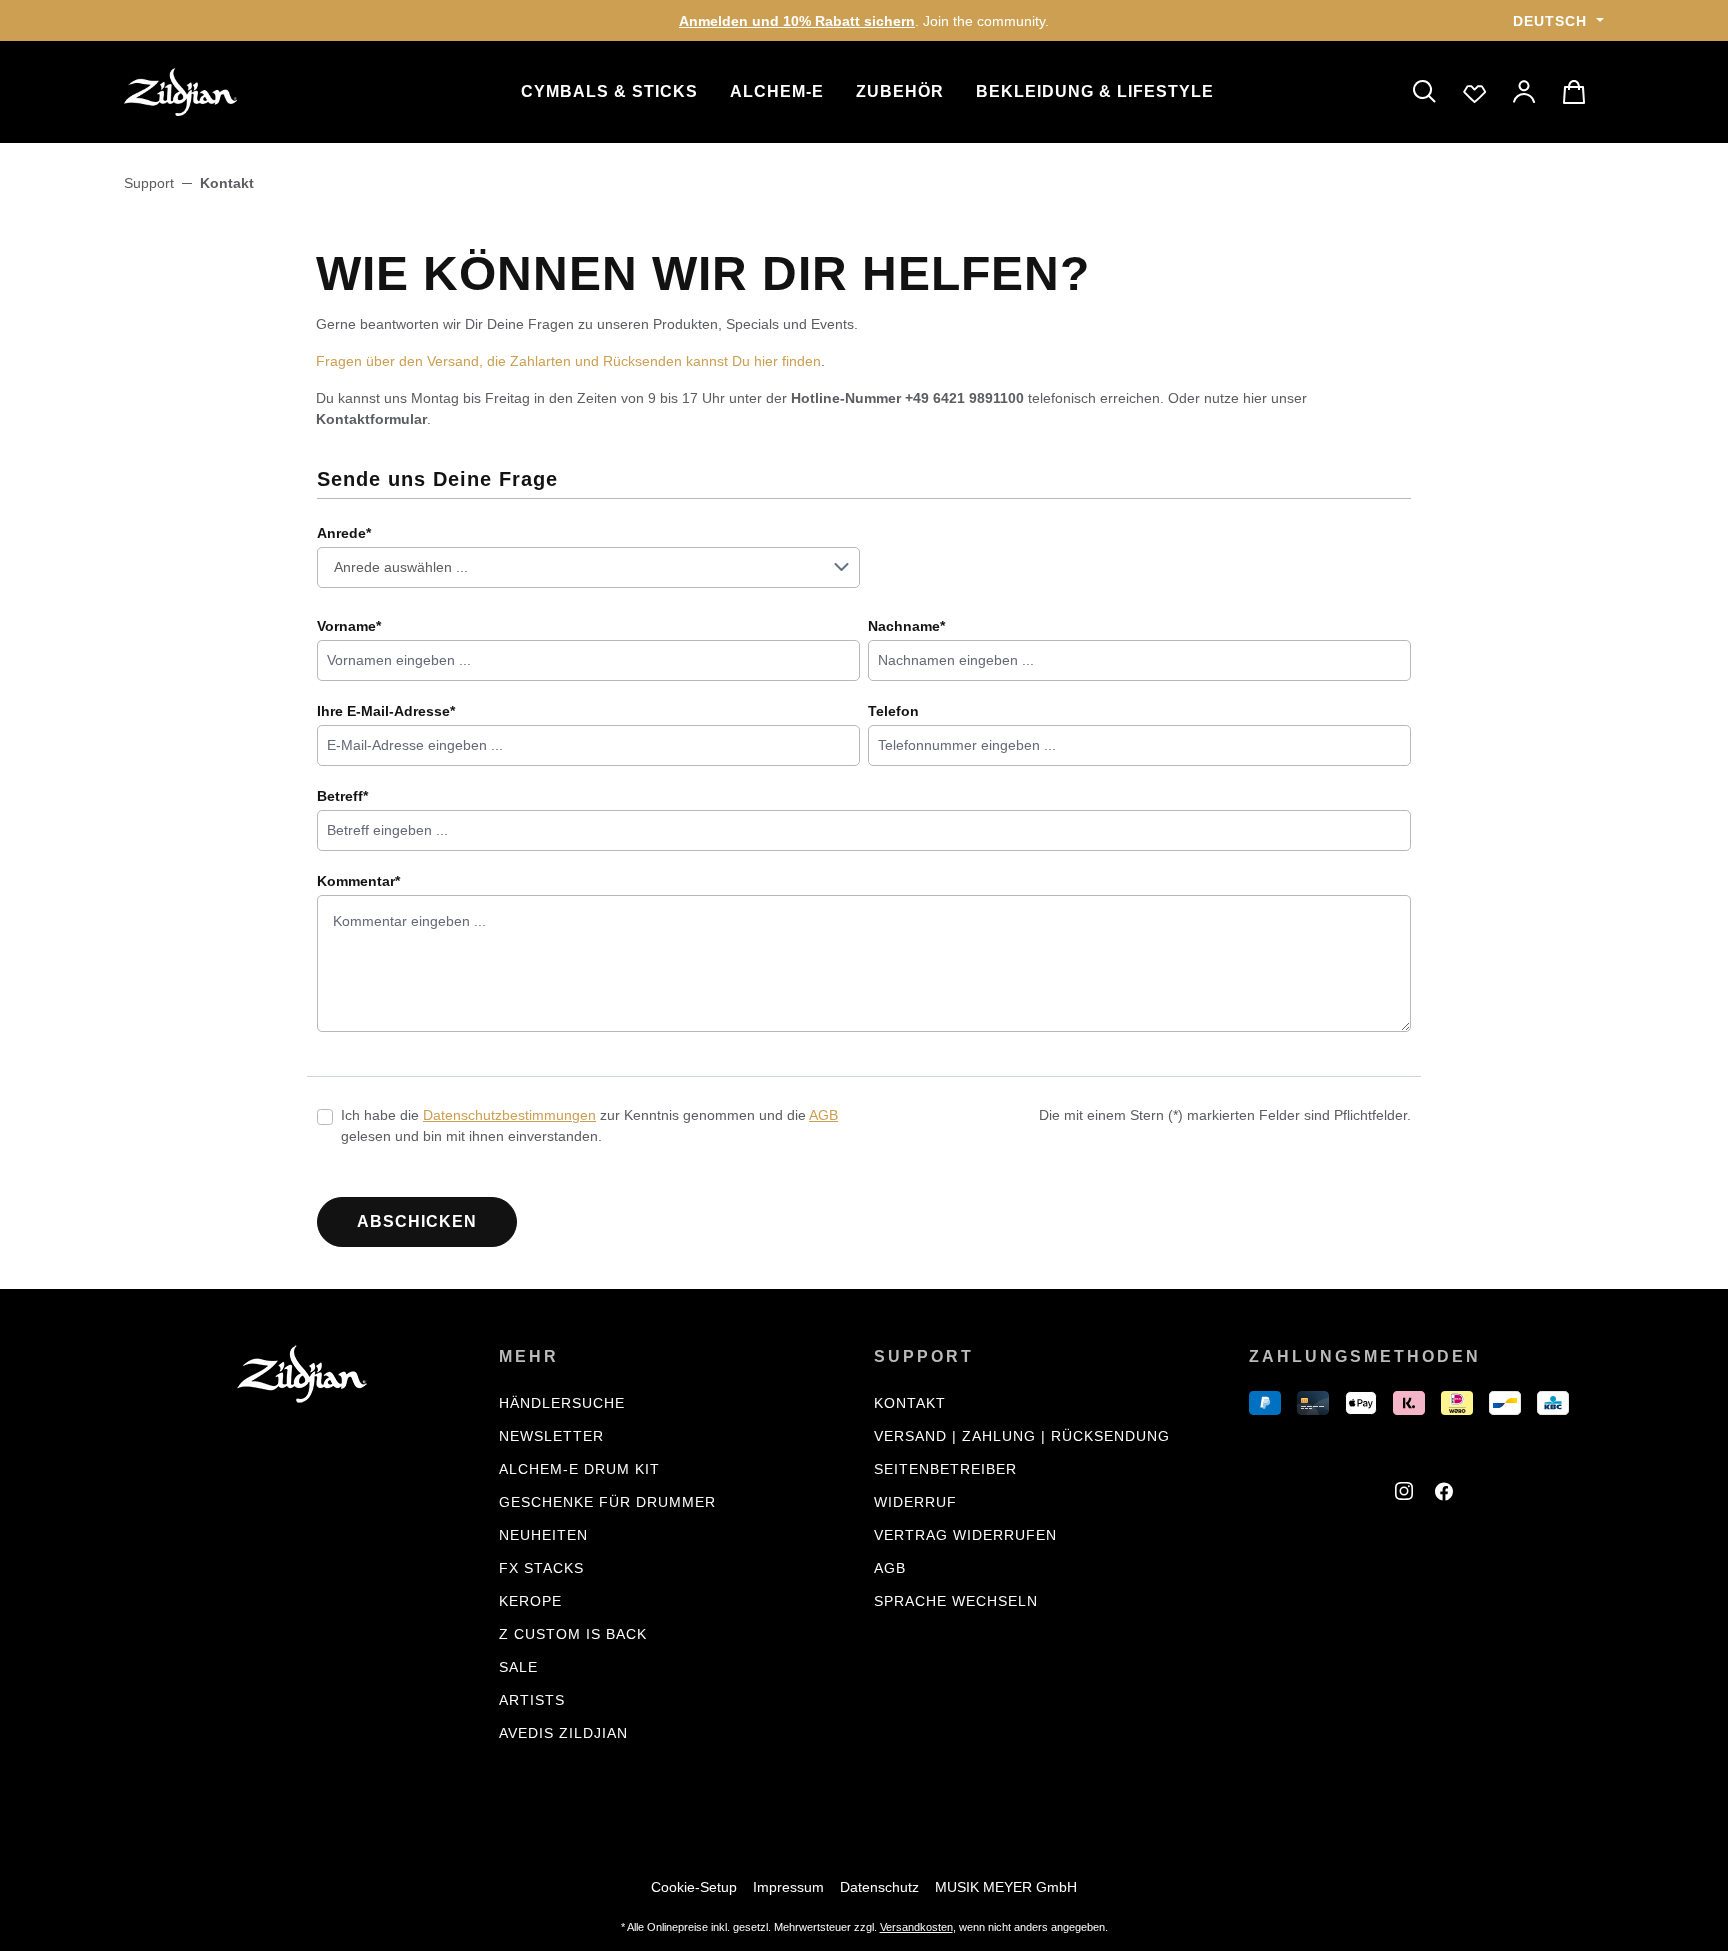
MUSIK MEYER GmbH (1006, 1887)
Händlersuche (562, 1403)
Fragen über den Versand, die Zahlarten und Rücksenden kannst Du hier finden (568, 361)
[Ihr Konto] (1525, 92)
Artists (532, 1700)
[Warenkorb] (1577, 92)
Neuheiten (543, 1535)
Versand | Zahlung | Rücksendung (1022, 1436)
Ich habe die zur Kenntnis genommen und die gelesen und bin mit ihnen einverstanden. (589, 1125)
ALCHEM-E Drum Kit (579, 1469)
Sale (518, 1667)
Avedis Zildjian (563, 1733)
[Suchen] (1425, 92)
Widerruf (915, 1502)
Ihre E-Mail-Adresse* (386, 711)
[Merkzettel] (1475, 92)
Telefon (893, 711)
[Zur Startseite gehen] (224, 92)
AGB (823, 1115)
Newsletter (551, 1436)
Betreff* (342, 796)
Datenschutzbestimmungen (509, 1115)
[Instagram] (1407, 1494)
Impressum (788, 1887)
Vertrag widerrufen (965, 1535)
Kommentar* (358, 881)
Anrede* (344, 533)
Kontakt (910, 1403)
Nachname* (906, 626)
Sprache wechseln (956, 1601)
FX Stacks (541, 1568)
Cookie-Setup (694, 1887)
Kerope (530, 1601)
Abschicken (417, 1221)
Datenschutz (879, 1887)
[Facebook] (1447, 1494)
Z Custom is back (573, 1634)
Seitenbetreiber (945, 1469)
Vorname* (349, 626)
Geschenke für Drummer (607, 1502)
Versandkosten (916, 1927)
